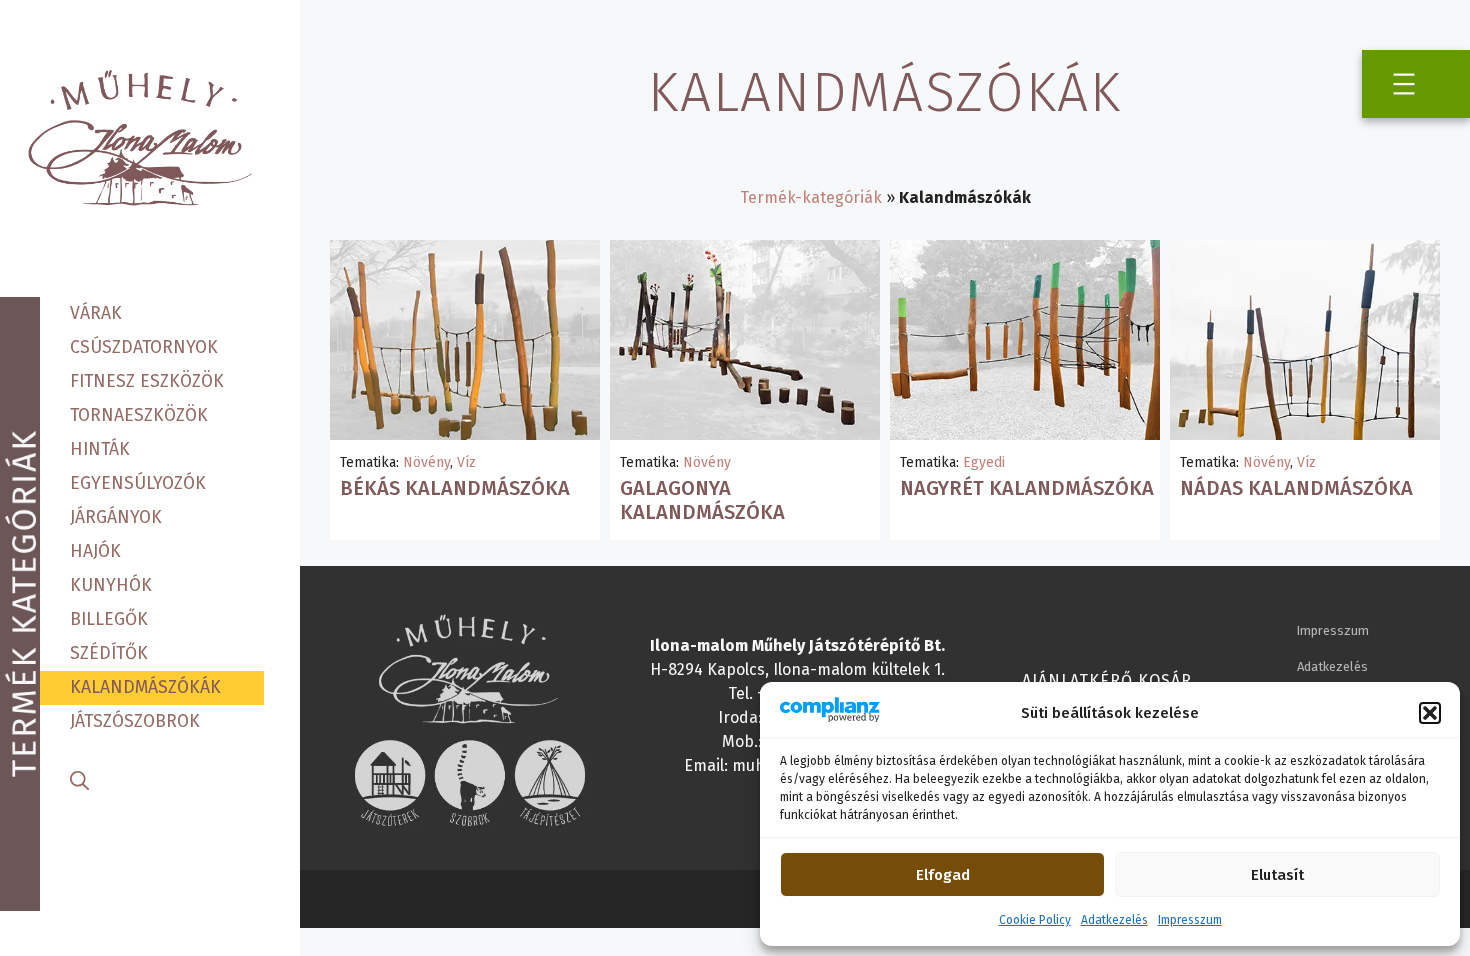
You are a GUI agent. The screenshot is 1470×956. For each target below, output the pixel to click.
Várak (96, 313)
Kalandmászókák (145, 687)
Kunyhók (111, 585)
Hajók (95, 551)
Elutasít (1277, 875)
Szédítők (109, 653)
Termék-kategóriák (811, 197)
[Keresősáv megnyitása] (79, 778)
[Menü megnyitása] (1404, 84)
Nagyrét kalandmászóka (1027, 488)
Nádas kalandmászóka (1296, 488)
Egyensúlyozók (138, 483)
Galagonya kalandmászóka (702, 500)
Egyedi (984, 462)
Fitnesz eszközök (147, 381)
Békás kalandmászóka (455, 488)
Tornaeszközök (139, 415)
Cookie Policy (1035, 920)
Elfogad (943, 875)
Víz (466, 462)
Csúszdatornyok (144, 347)
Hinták (100, 449)
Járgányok (116, 517)
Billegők (109, 619)
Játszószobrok (135, 721)
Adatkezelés (1114, 920)
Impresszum (1190, 920)
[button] (1430, 713)
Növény (426, 462)
